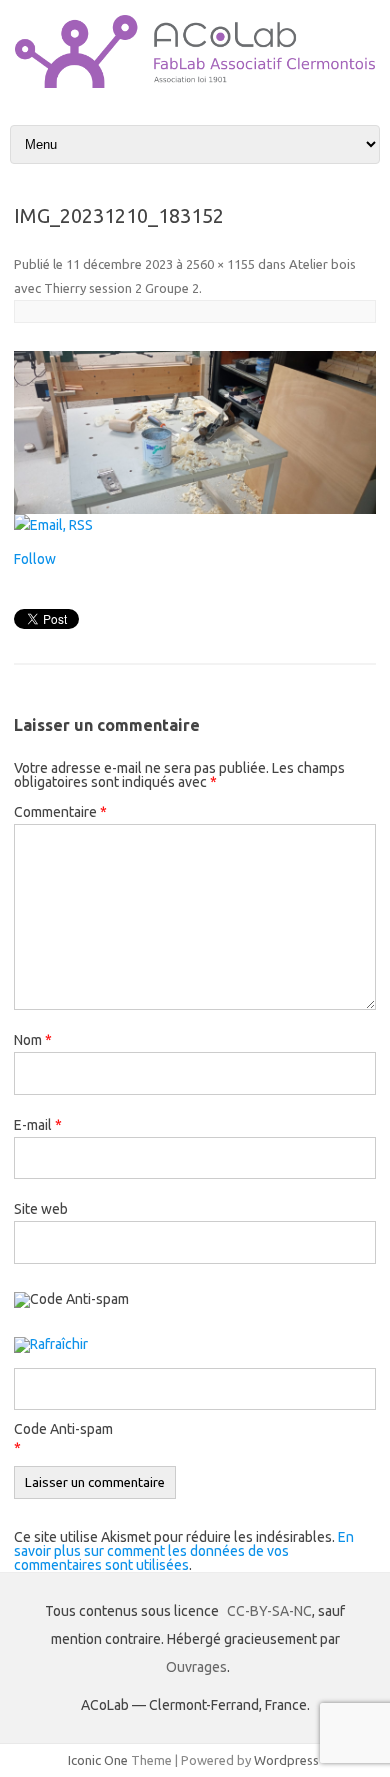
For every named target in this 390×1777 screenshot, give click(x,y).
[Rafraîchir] (51, 1346)
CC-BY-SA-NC (269, 1611)
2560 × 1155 (220, 264)
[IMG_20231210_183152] (195, 432)
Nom (33, 1040)
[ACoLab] (195, 83)
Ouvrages (196, 1667)
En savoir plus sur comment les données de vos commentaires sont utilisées (184, 1551)
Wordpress (286, 1760)
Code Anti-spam (63, 1429)
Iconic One (98, 1760)
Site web (41, 1209)
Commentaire (60, 812)
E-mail (38, 1125)
